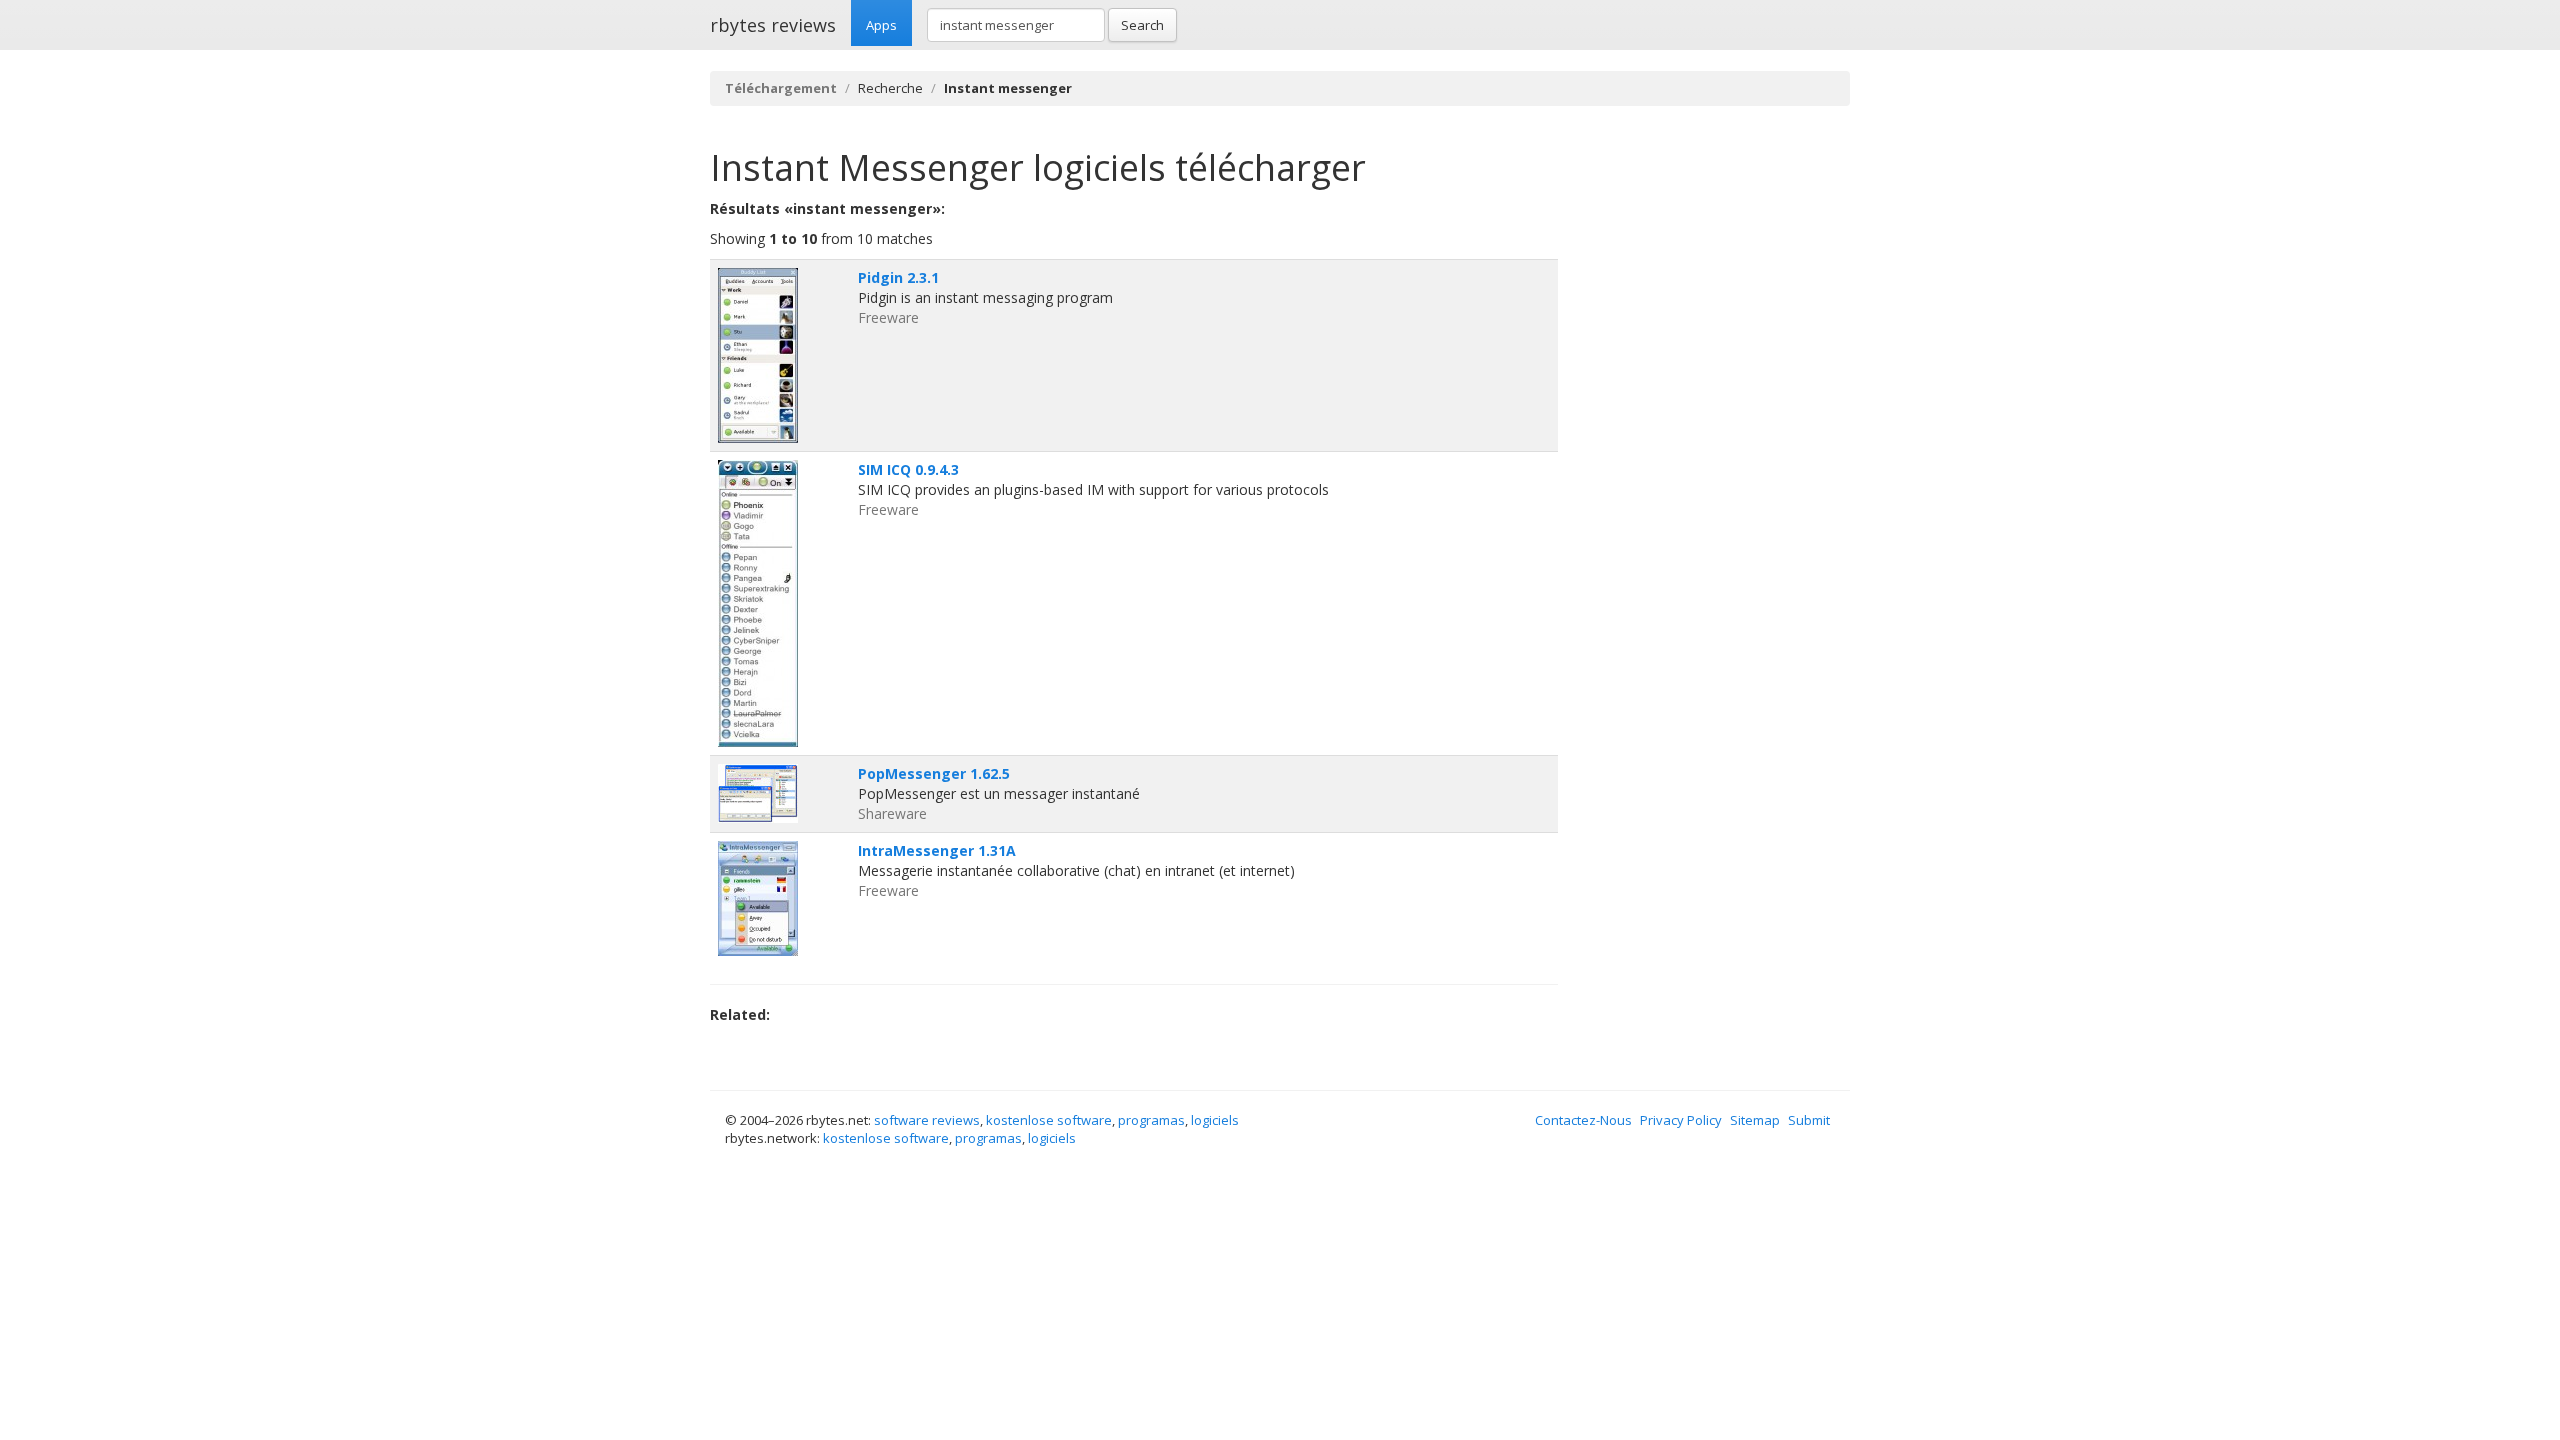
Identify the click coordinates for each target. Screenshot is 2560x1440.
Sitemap (1755, 1120)
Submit (1809, 1120)
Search (1142, 25)
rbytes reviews (773, 25)
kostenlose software (1049, 1120)
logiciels (1215, 1120)
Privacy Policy (1681, 1120)
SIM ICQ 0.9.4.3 (908, 469)
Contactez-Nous (1583, 1120)
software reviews (927, 1120)
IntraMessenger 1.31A (937, 850)
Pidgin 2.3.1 (898, 277)
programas (1151, 1120)
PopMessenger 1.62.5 (934, 773)
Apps (881, 25)
